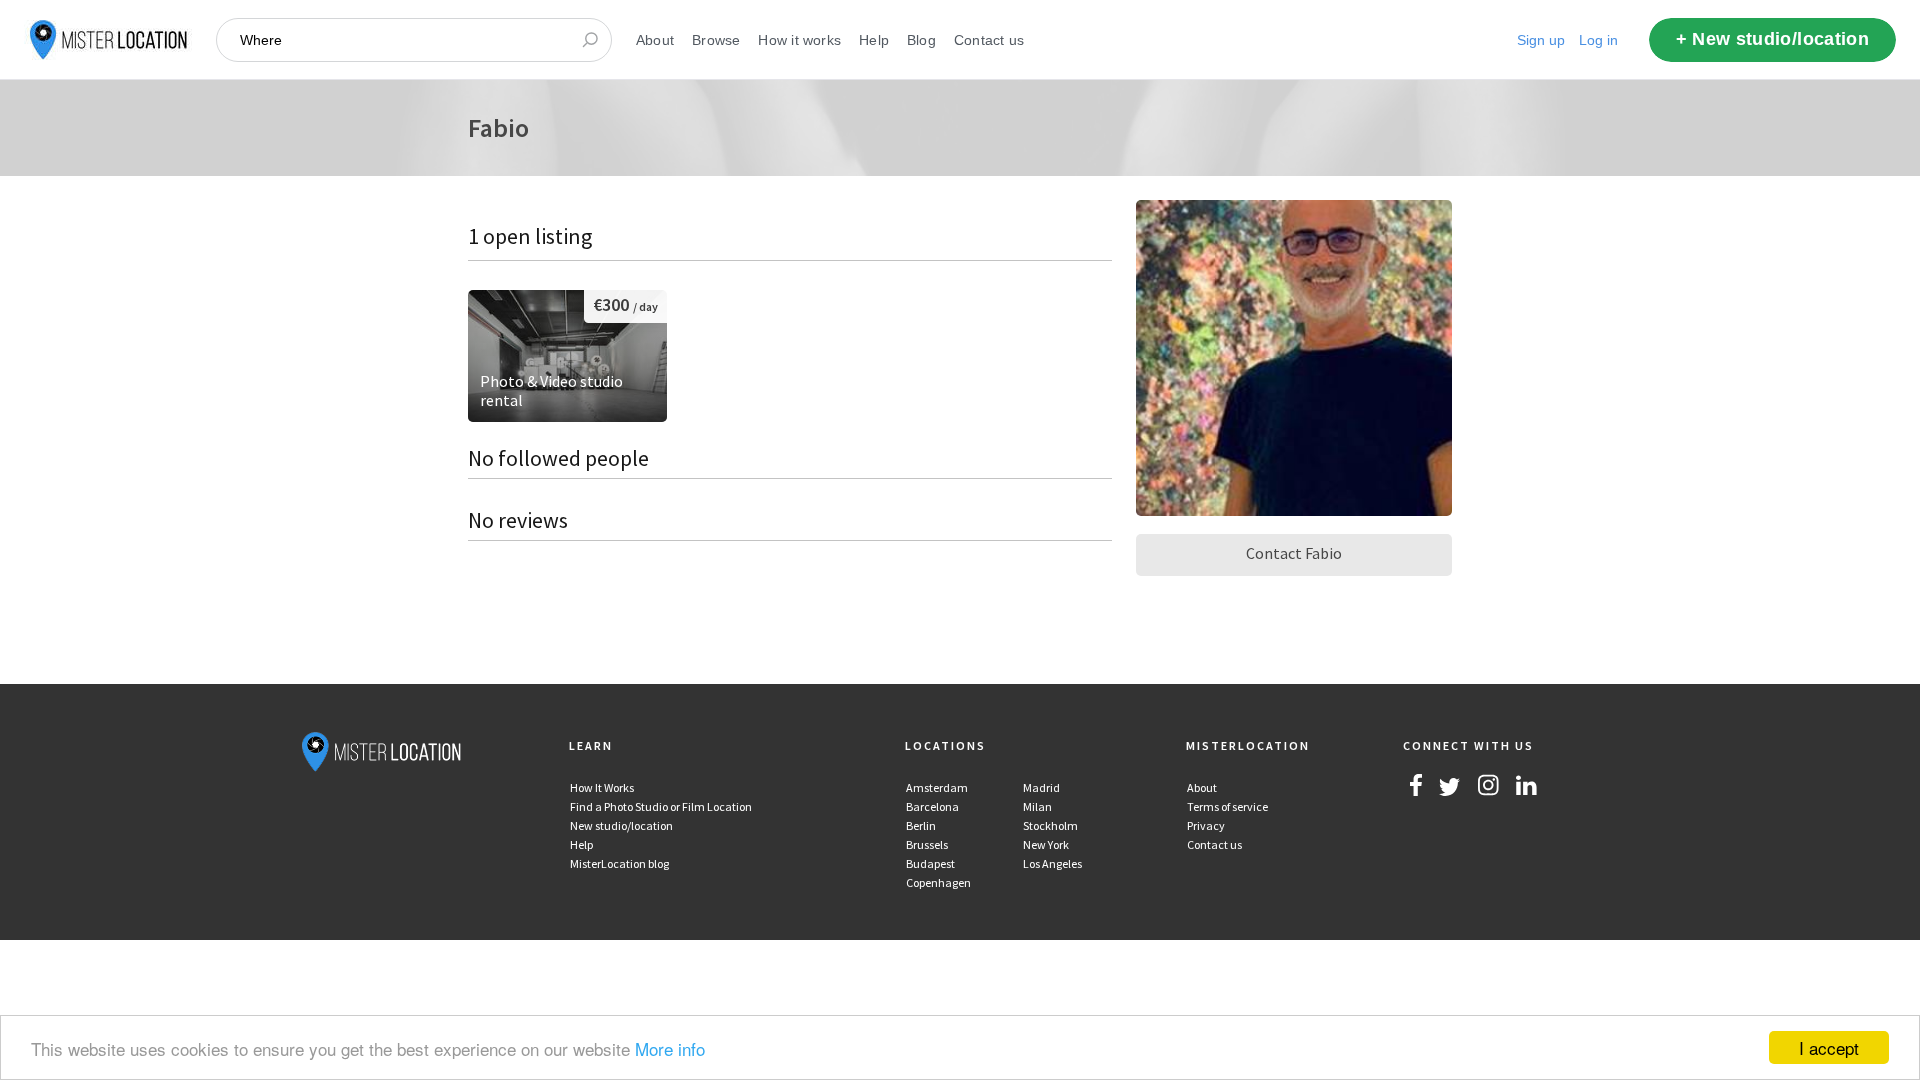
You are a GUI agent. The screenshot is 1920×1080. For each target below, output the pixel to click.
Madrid (1041, 787)
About (655, 40)
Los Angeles (1052, 863)
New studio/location (621, 825)
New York (1046, 844)
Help (874, 40)
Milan (1037, 806)
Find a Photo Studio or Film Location (661, 806)
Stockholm (1050, 825)
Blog (921, 40)
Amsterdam (937, 787)
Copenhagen (938, 882)
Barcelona (932, 806)
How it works (799, 40)
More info (670, 1048)
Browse (716, 40)
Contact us (989, 40)
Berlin (921, 825)
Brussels (927, 844)
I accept (1829, 1047)
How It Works (602, 787)
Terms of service (1227, 806)
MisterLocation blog (619, 863)
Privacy (1206, 825)
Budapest (930, 863)
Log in (1598, 40)
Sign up (1541, 40)
